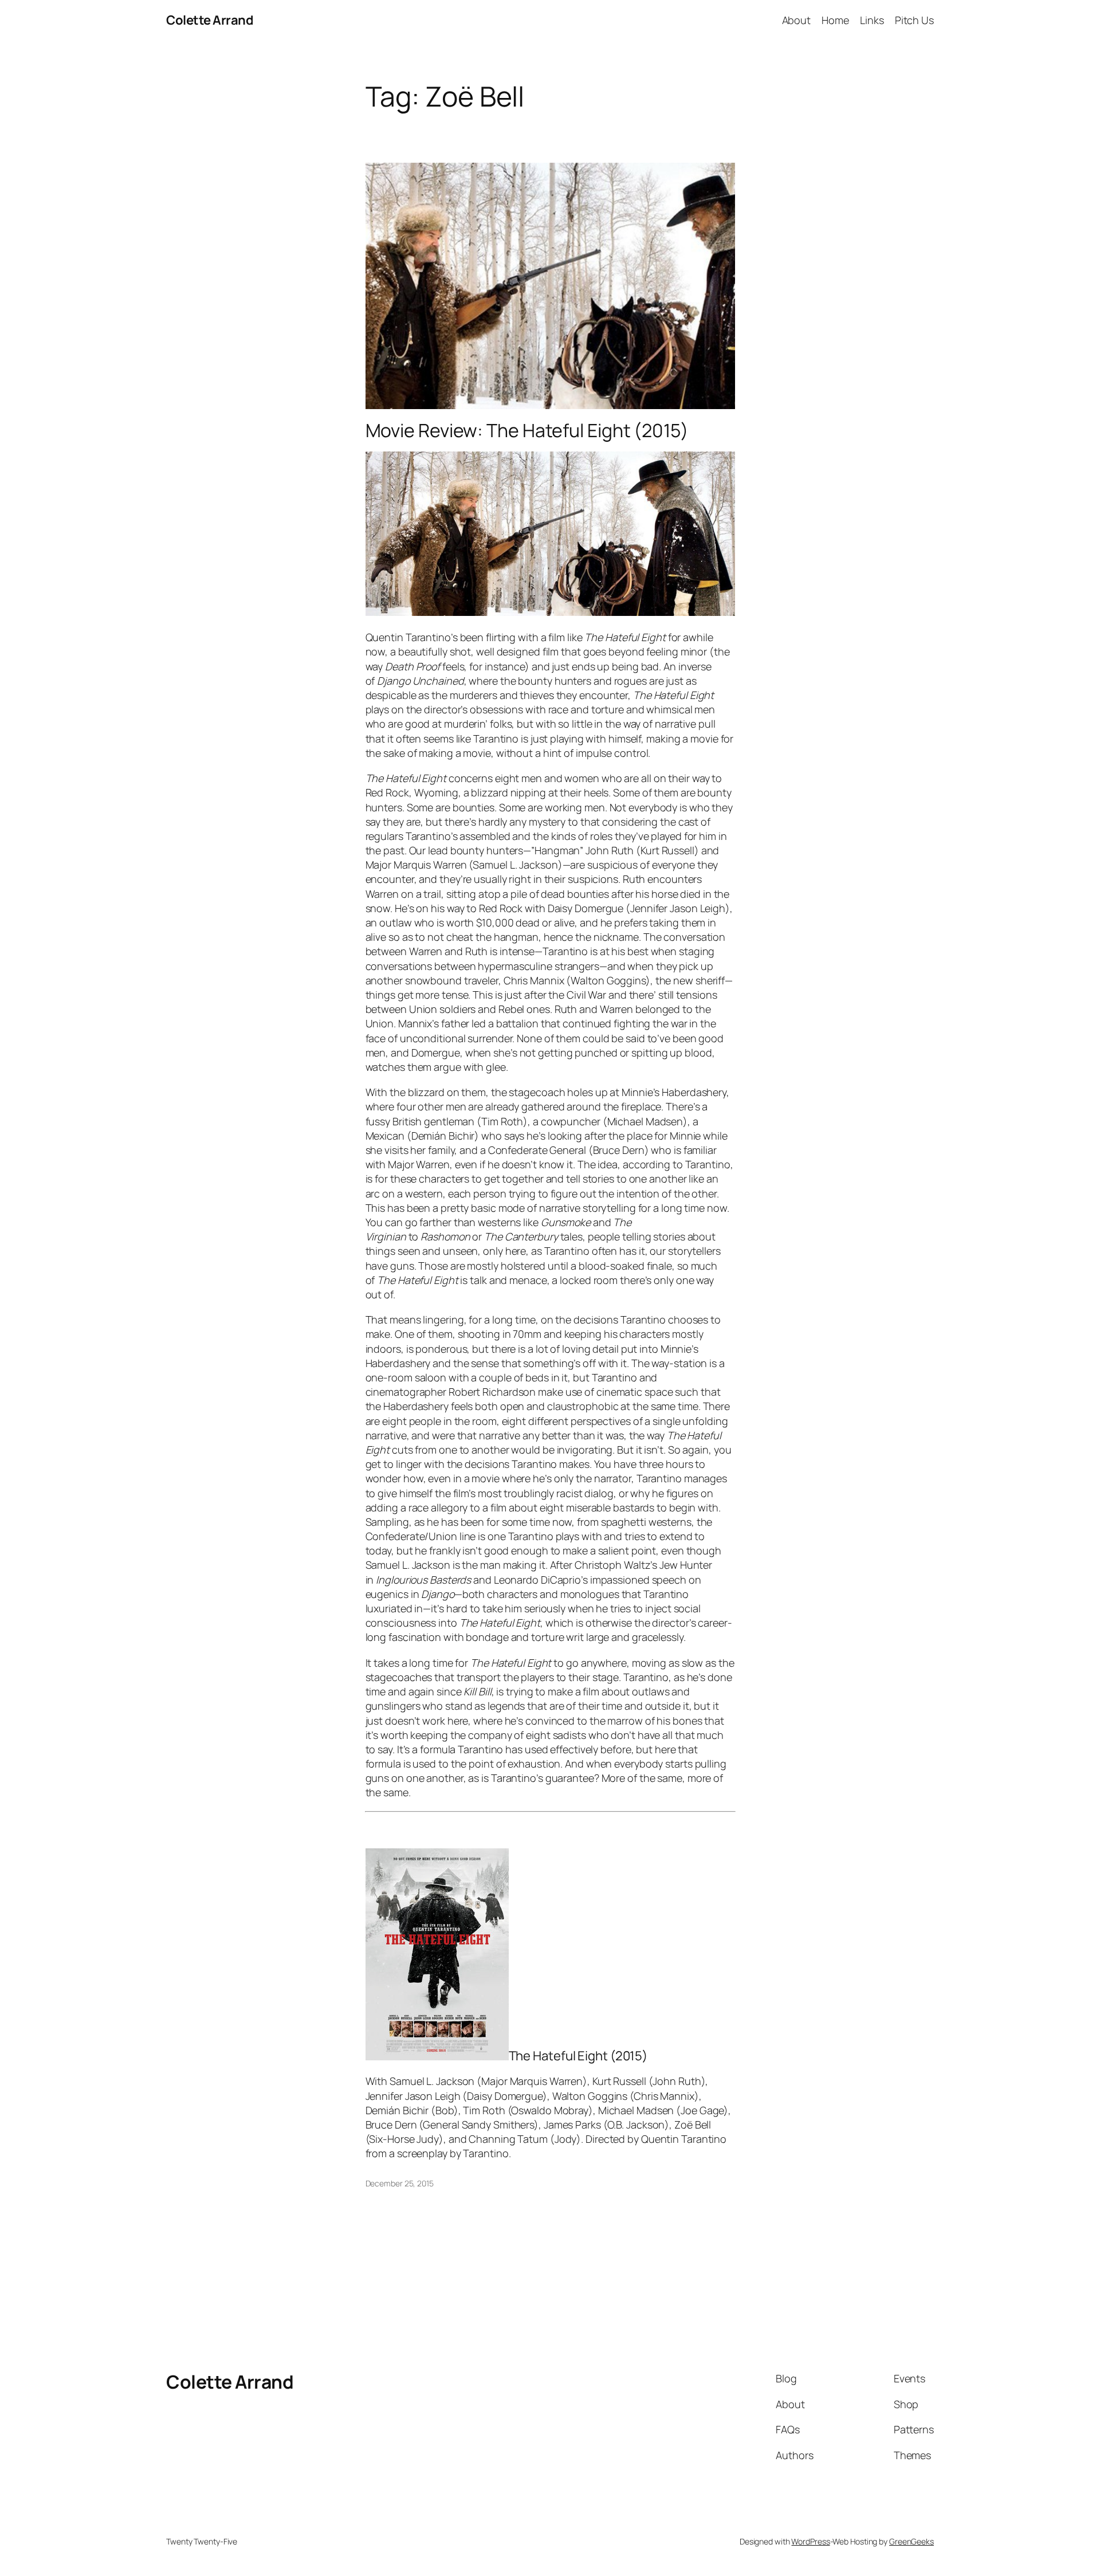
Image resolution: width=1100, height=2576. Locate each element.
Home (835, 20)
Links (872, 20)
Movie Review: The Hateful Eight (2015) (527, 430)
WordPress (810, 2541)
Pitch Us (914, 20)
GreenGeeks (912, 2541)
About (797, 20)
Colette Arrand (210, 20)
